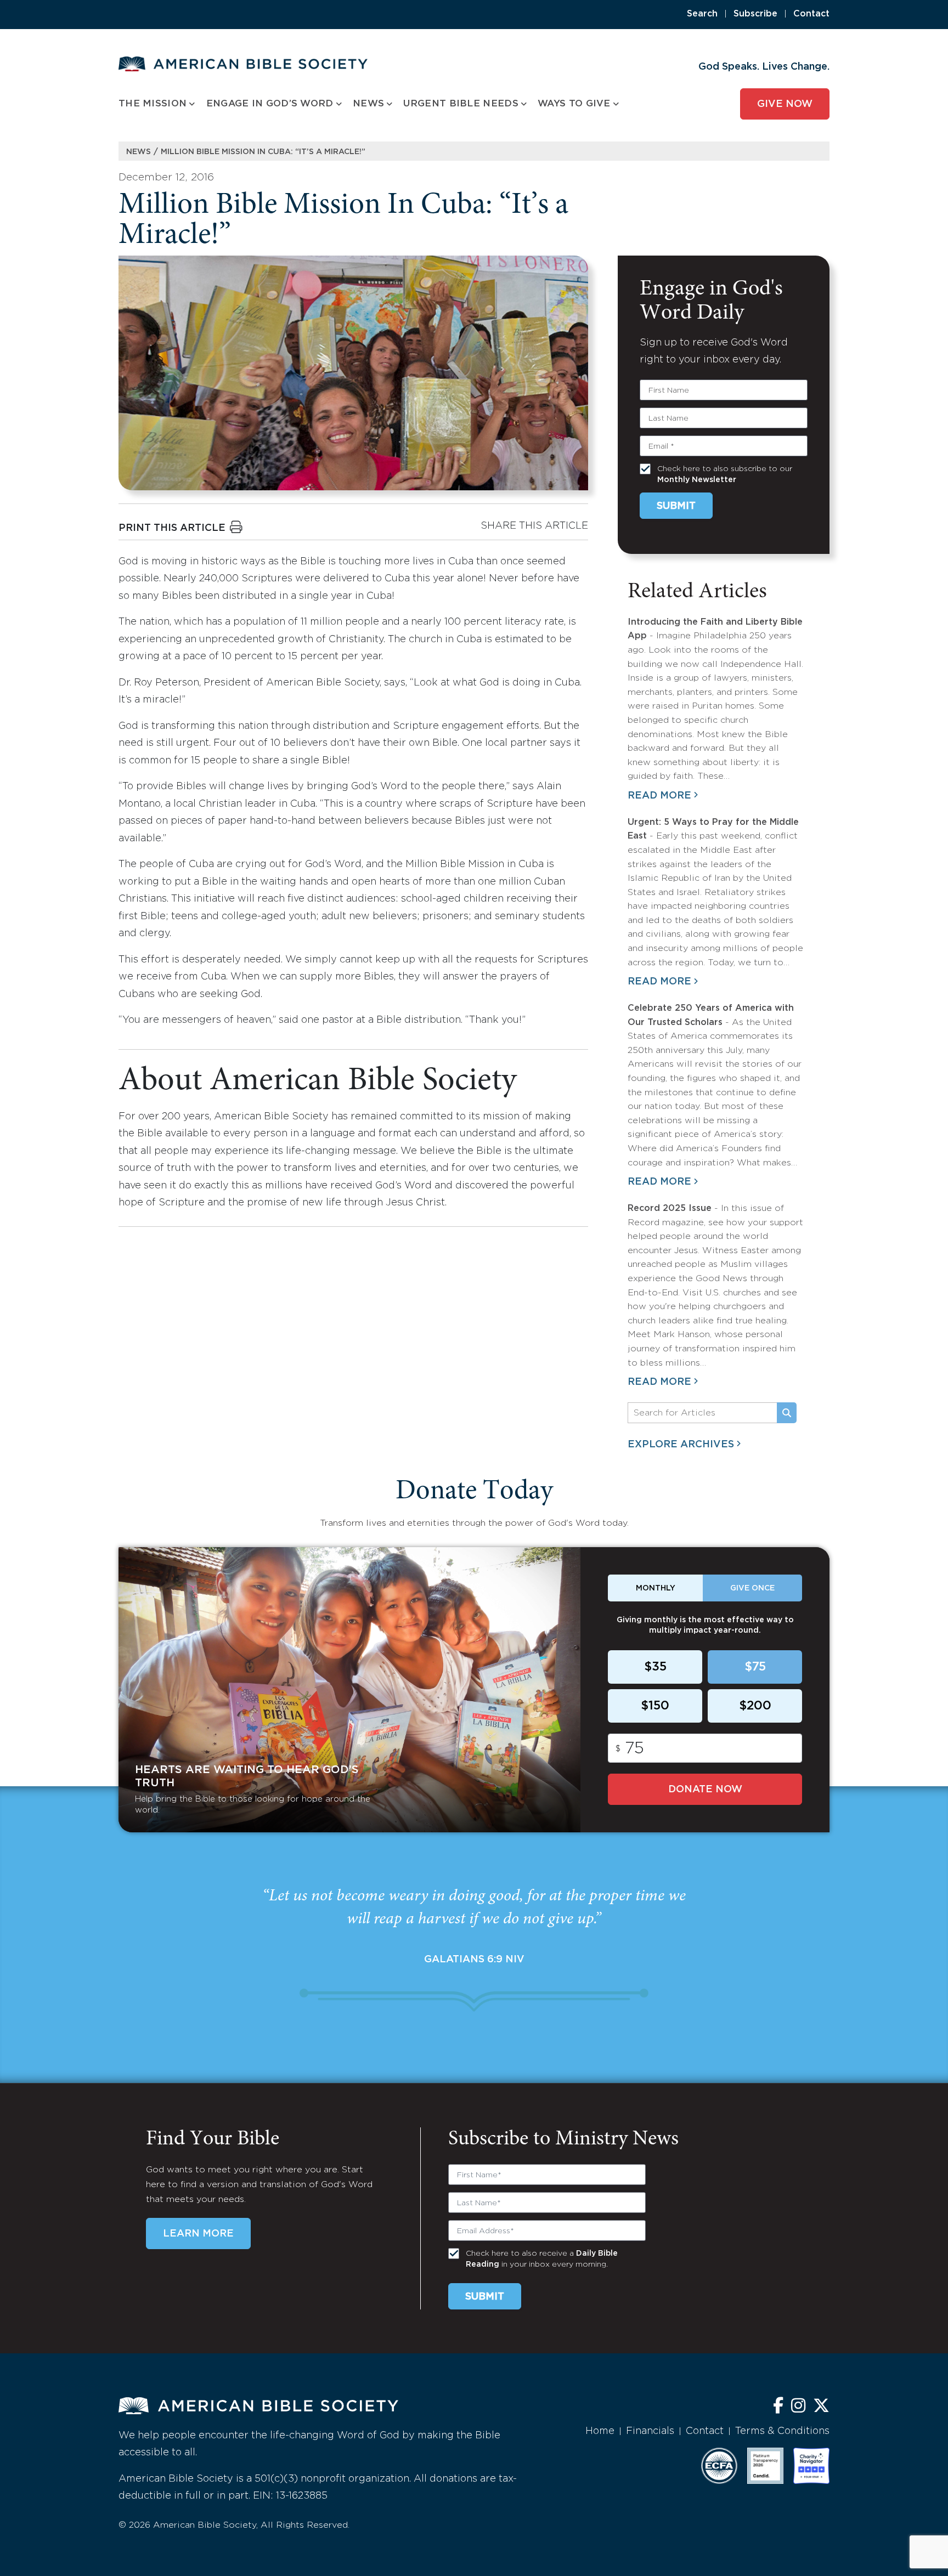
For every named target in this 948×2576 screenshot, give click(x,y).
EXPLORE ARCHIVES (681, 1445)
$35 (655, 1667)
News (139, 152)
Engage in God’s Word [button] (270, 104)
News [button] (368, 104)
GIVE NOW (785, 104)
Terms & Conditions (782, 2431)
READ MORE (659, 796)
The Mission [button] (153, 104)
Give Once (752, 1588)
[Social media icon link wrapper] (778, 2407)
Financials (650, 2431)
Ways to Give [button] (574, 104)
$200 (755, 1706)
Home (600, 2431)
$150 (655, 1706)
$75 (755, 1667)
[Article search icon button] (787, 1413)
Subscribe (755, 14)
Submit (676, 506)
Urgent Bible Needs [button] (461, 104)
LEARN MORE (198, 2234)
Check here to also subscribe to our (725, 474)
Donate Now (705, 1790)
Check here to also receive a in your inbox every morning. (542, 2259)
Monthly (656, 1588)
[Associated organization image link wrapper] (719, 2466)
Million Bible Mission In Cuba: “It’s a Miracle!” (263, 152)
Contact (811, 14)
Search (702, 14)
